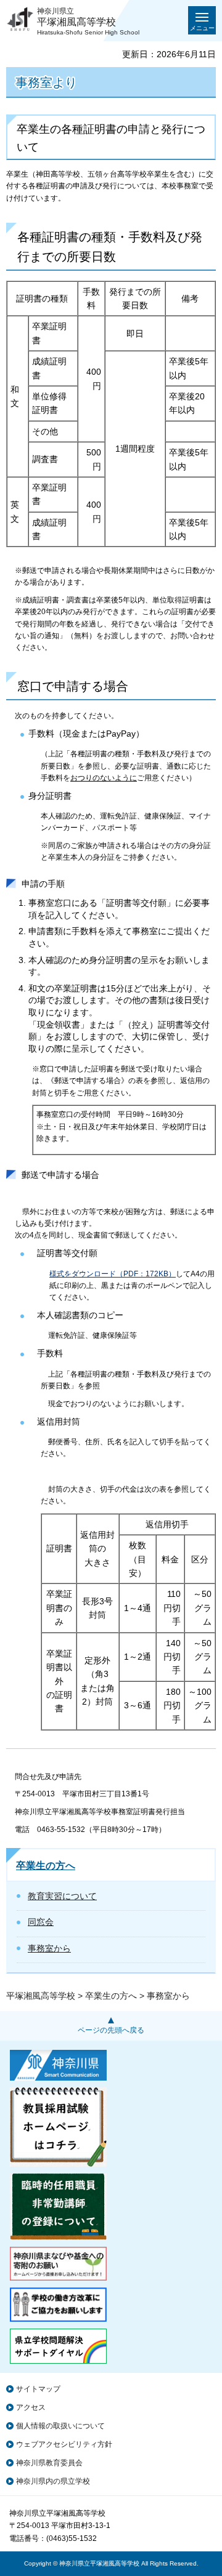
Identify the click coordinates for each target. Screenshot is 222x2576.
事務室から (49, 1948)
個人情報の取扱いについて (60, 2426)
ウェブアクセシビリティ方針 (64, 2444)
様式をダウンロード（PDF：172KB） (113, 1274)
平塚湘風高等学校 (41, 1996)
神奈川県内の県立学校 (53, 2481)
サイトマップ (38, 2389)
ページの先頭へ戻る (111, 2030)
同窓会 (41, 1922)
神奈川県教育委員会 (49, 2463)
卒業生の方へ (46, 1866)
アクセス (31, 2407)
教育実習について (62, 1896)
